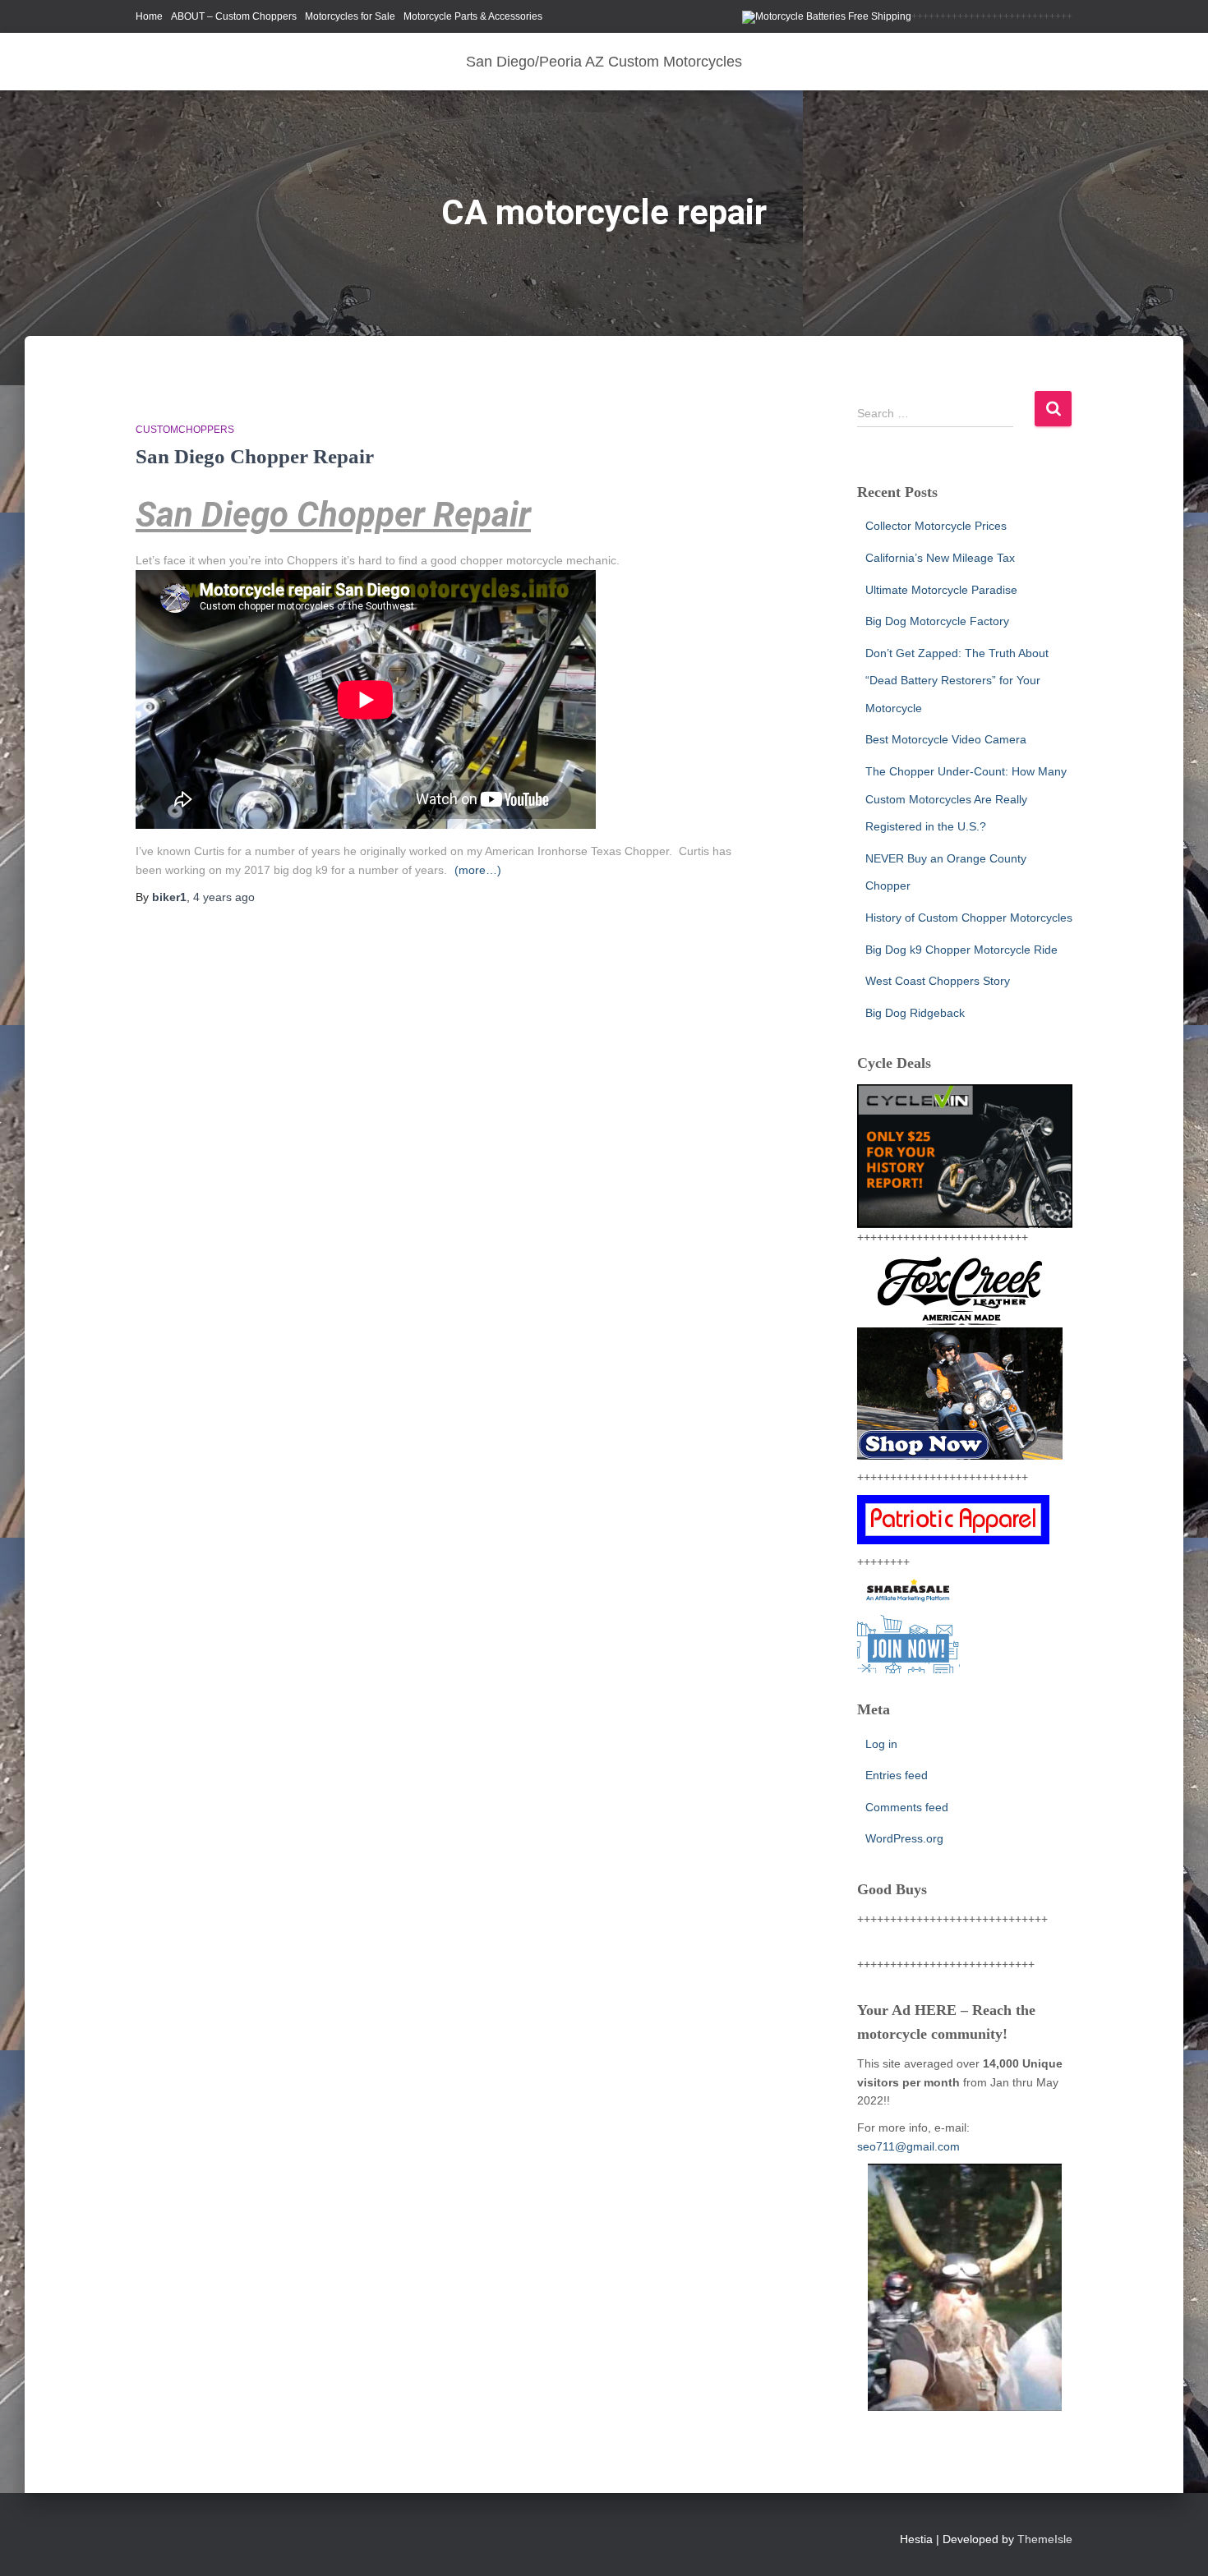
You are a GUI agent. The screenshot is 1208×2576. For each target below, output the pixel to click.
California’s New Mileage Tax (940, 558)
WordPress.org (904, 1838)
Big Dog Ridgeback (915, 1013)
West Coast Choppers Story (938, 981)
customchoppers (185, 430)
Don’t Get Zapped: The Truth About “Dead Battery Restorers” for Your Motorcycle (957, 681)
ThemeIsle (1045, 2539)
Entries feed (897, 1775)
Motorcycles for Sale (350, 16)
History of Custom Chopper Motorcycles (969, 918)
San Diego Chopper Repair (255, 456)
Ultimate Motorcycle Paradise (941, 590)
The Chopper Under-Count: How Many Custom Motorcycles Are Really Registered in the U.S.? (966, 799)
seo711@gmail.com (908, 2146)
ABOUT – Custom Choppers (234, 16)
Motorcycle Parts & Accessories (473, 16)
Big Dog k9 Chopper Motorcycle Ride (961, 950)
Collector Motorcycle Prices (936, 526)
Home (149, 16)
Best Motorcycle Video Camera (946, 739)
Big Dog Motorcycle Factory (937, 621)
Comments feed (907, 1807)
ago (224, 897)
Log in (881, 1744)
